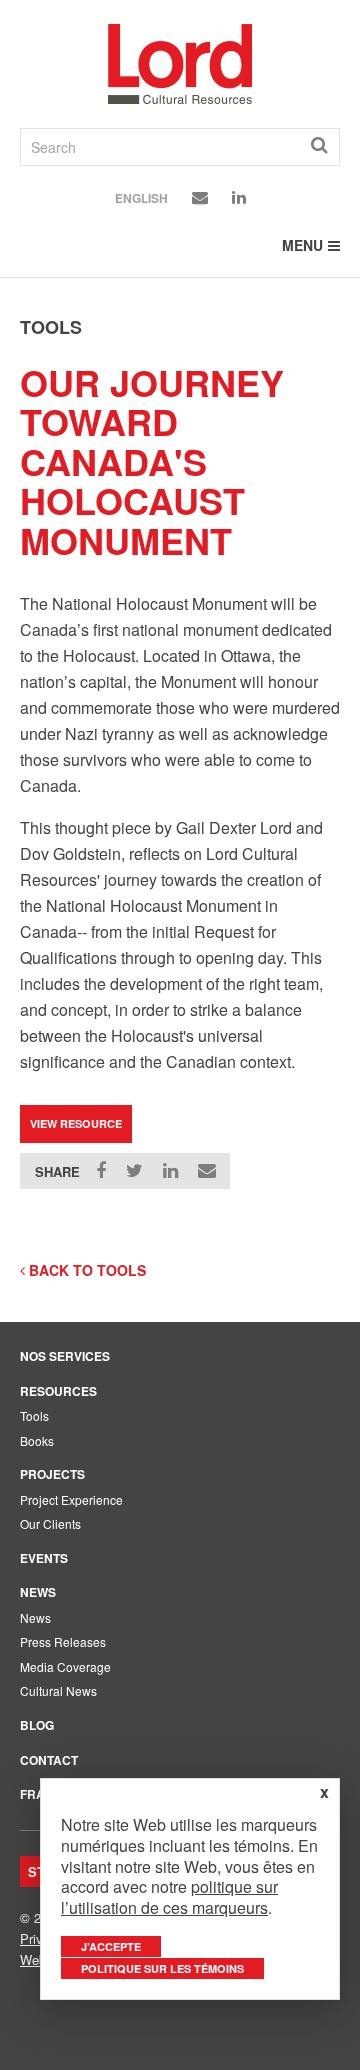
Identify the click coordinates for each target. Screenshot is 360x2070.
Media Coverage (65, 1666)
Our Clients (50, 1523)
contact (49, 1760)
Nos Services (65, 1356)
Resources (58, 1391)
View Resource (76, 1123)
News (38, 1592)
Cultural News (58, 1690)
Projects (52, 1474)
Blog (37, 1725)
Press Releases (63, 1641)
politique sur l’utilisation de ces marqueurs (169, 1897)
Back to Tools (85, 1270)
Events (44, 1558)
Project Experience (71, 1499)
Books (37, 1440)
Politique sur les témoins (162, 1968)
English (141, 198)
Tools (34, 1415)
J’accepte (111, 1946)
